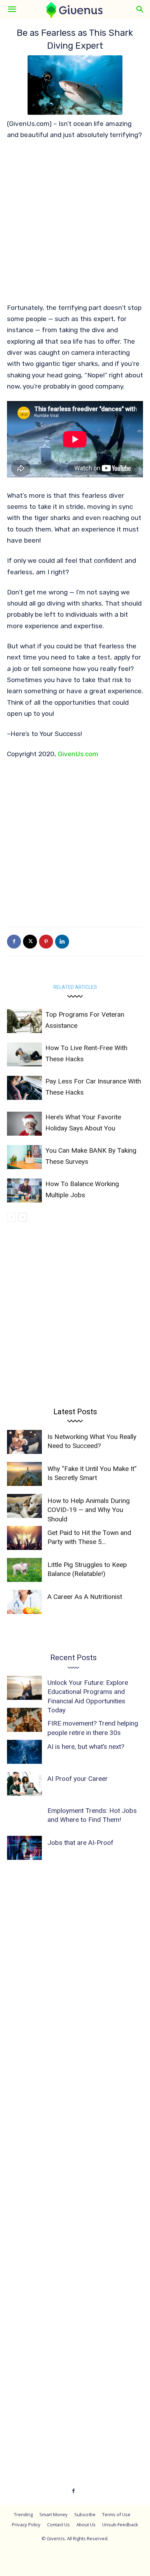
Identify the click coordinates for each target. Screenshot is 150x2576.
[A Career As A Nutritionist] (24, 1602)
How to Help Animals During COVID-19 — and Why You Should (89, 1510)
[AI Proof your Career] (24, 1784)
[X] (30, 942)
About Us (86, 2525)
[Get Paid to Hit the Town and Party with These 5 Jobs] (24, 1538)
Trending (23, 2514)
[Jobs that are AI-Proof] (24, 1848)
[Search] (140, 9)
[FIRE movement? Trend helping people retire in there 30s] (24, 1720)
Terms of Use (116, 2514)
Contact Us (58, 2525)
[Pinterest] (46, 942)
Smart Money (54, 2514)
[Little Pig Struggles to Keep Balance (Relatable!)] (24, 1570)
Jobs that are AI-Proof (80, 1843)
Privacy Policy (26, 2525)
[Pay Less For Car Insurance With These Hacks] (24, 1088)
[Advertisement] (75, 225)
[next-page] (22, 1217)
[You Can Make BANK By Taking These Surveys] (24, 1157)
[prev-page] (11, 1217)
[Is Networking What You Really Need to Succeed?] (24, 1442)
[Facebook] (14, 942)
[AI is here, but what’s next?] (24, 1752)
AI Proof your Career (78, 1779)
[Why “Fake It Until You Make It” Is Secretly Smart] (24, 1474)
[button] (12, 9)
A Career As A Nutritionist (85, 1597)
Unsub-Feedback (120, 2525)
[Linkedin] (62, 942)
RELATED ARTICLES (75, 987)
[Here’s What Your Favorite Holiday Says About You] (24, 1124)
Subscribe (85, 2514)
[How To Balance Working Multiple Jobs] (24, 1190)
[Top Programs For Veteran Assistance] (24, 1021)
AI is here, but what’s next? (86, 1747)
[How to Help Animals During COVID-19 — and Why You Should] (24, 1506)
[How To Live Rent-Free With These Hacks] (24, 1054)
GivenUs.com (78, 754)
